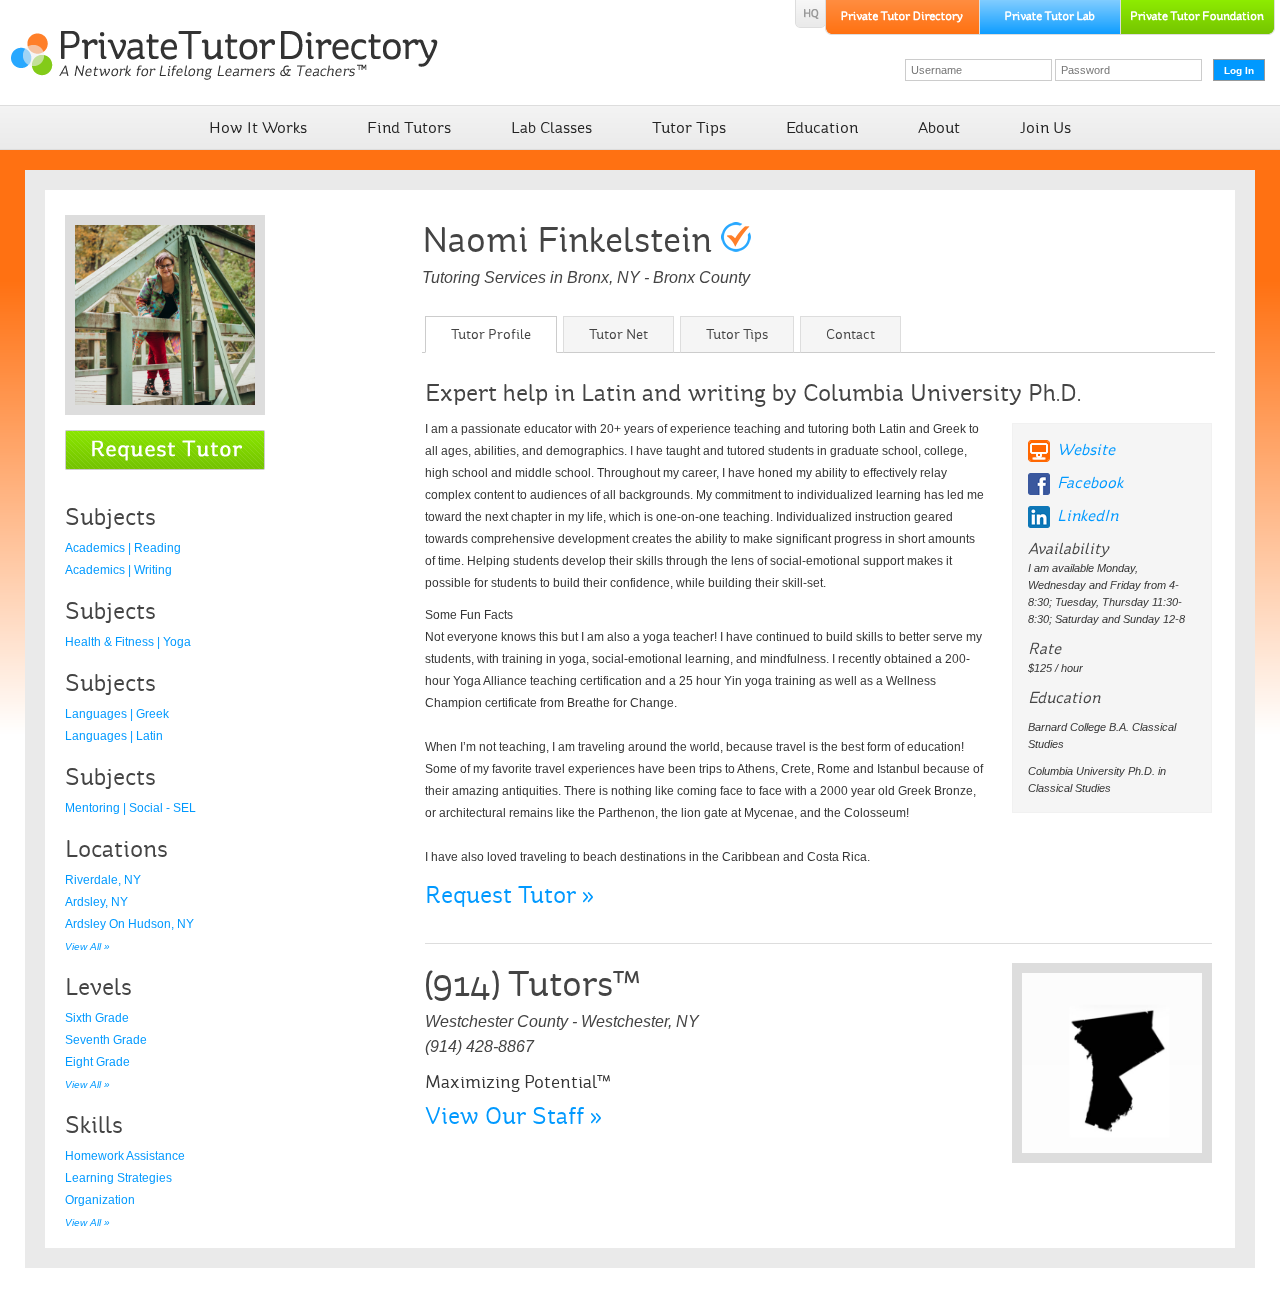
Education (822, 127)
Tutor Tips (689, 127)
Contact (850, 334)
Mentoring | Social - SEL (130, 808)
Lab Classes (551, 127)
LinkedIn (1087, 515)
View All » (87, 946)
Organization (100, 1200)
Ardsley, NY (96, 902)
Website (1086, 449)
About (939, 127)
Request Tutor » (509, 895)
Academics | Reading (123, 548)
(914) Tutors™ (532, 984)
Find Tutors (409, 127)
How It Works (258, 127)
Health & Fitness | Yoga (128, 642)
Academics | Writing (118, 570)
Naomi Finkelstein (567, 240)
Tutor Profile (491, 334)
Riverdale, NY (103, 880)
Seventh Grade (106, 1040)
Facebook (1090, 482)
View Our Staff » (513, 1116)
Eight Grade (97, 1062)
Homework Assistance (125, 1156)
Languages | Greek (117, 714)
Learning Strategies (118, 1178)
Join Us (1045, 127)
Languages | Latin (114, 736)
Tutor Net (618, 334)
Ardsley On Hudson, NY (129, 924)
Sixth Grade (97, 1018)
